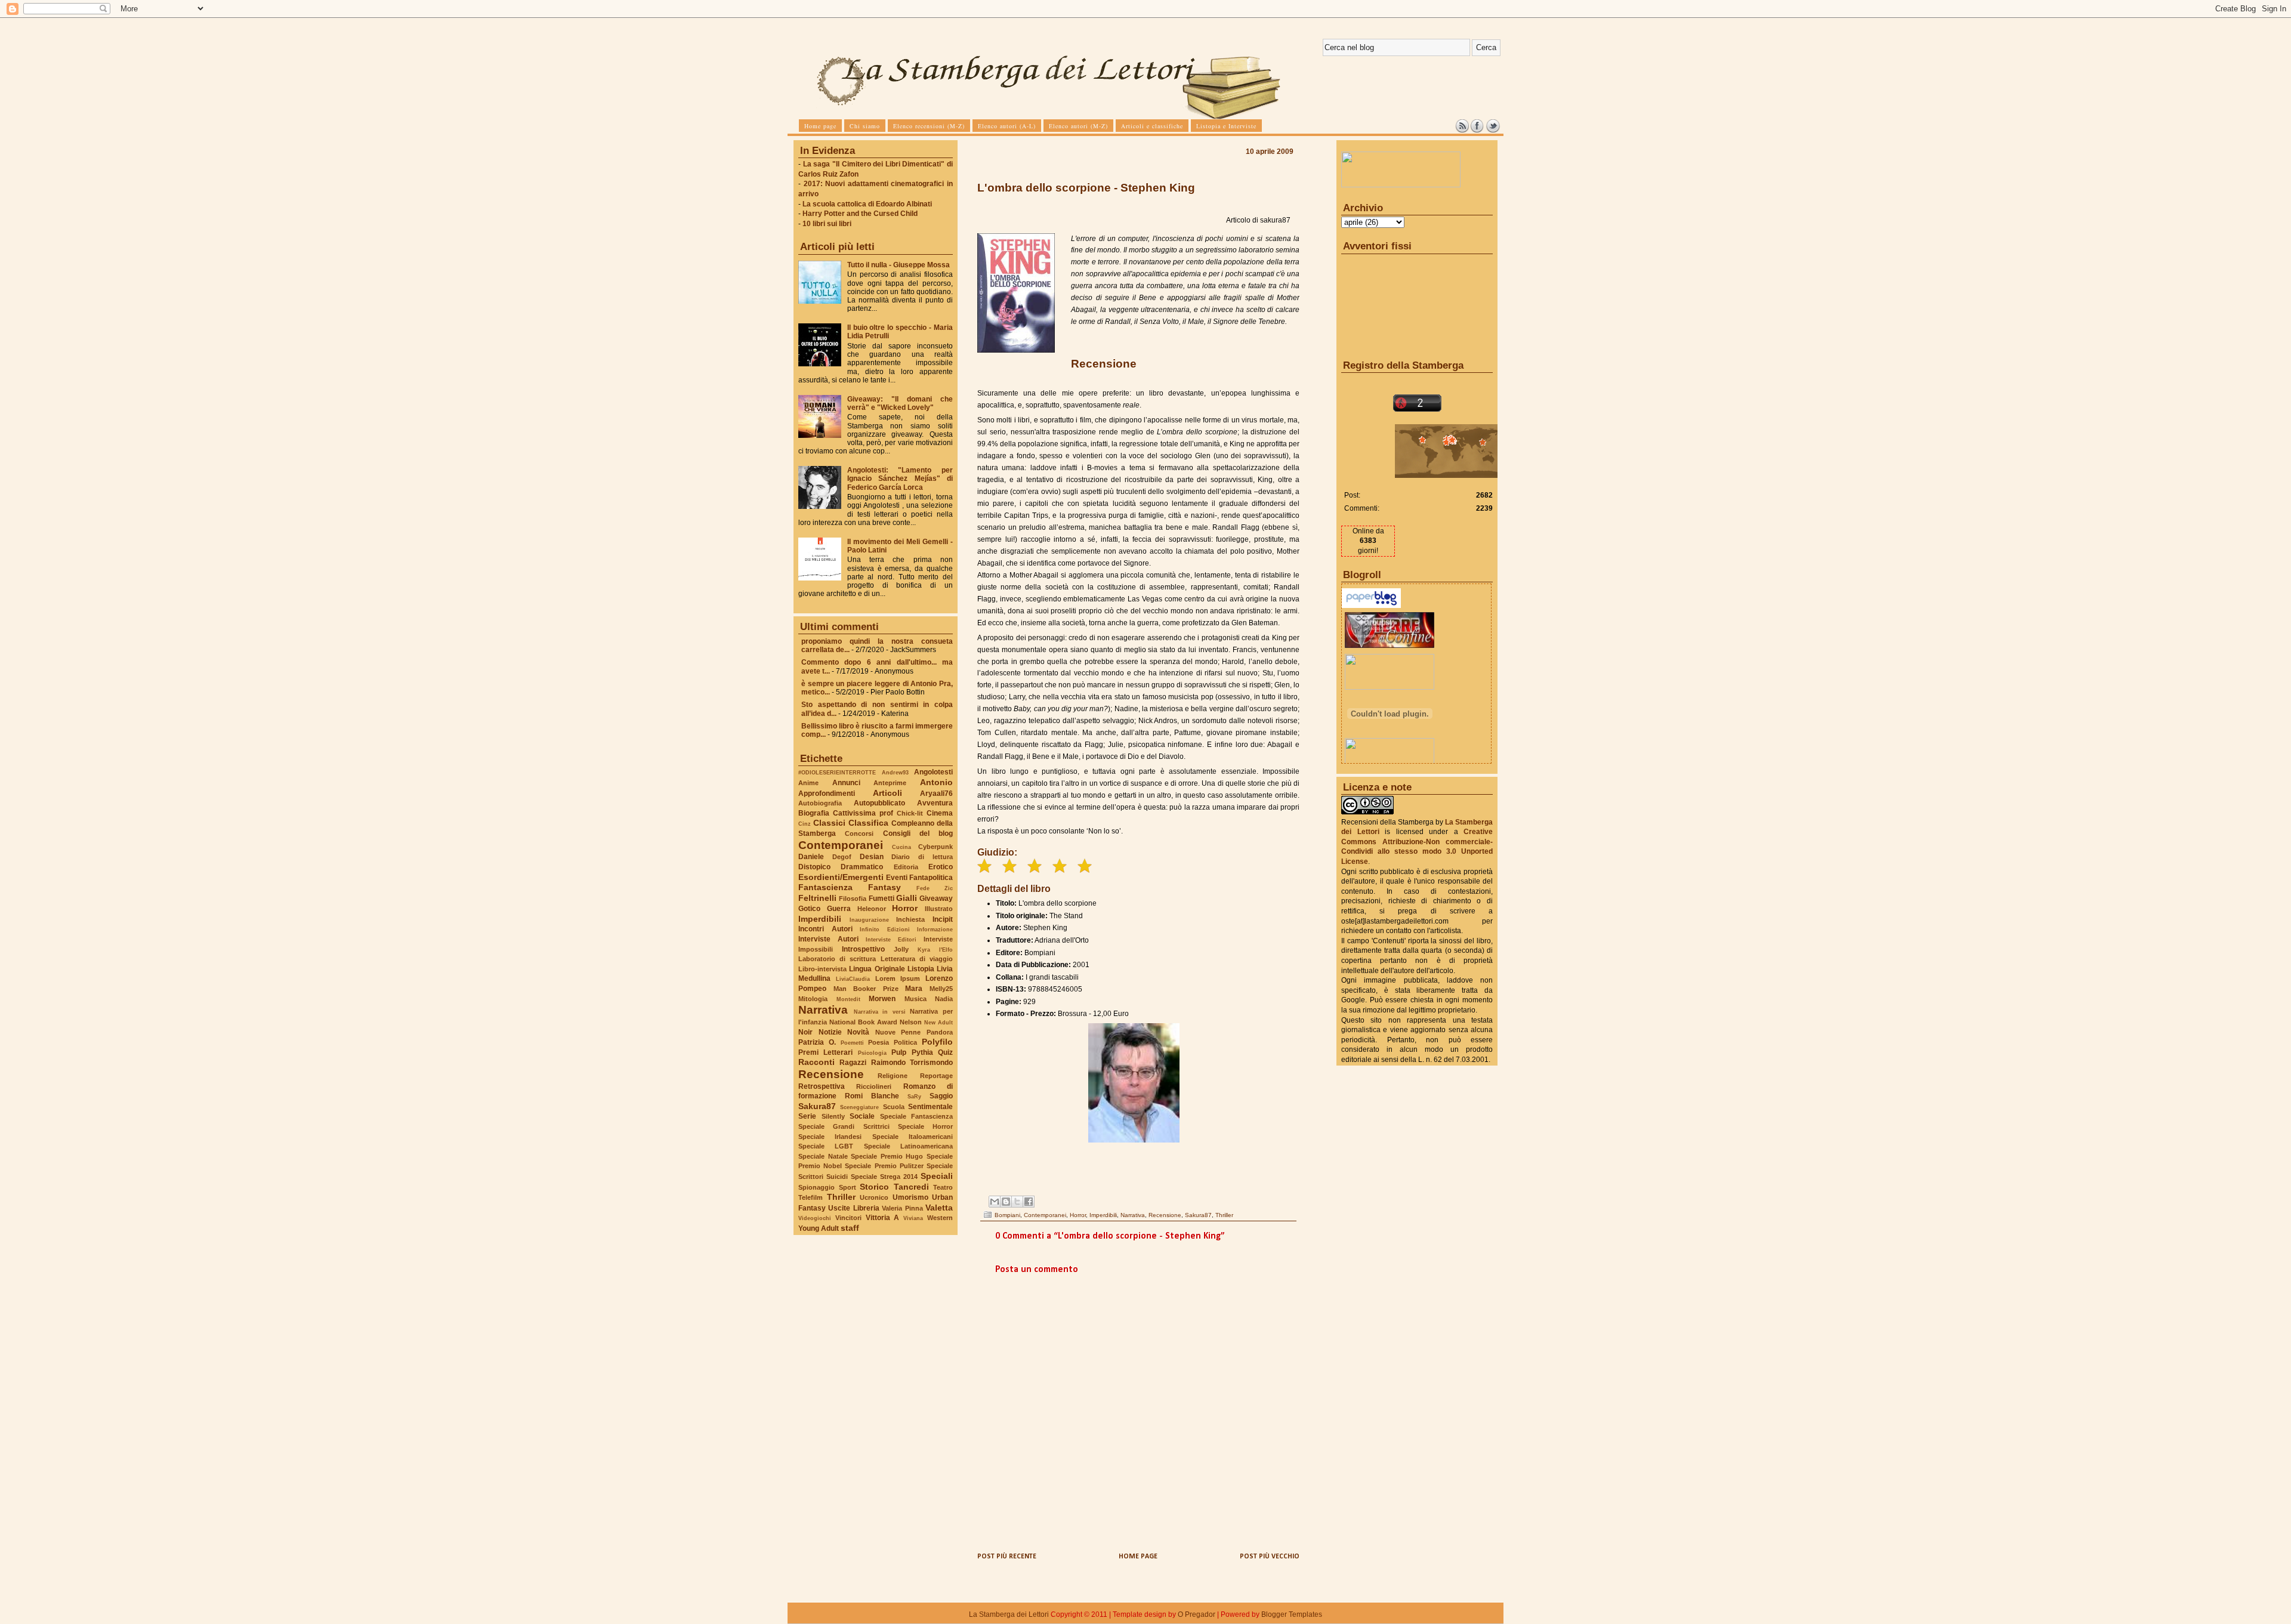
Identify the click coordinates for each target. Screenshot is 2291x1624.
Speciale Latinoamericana (908, 1146)
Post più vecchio (1270, 1557)
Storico (874, 1187)
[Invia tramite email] (995, 1202)
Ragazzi (853, 1063)
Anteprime (890, 783)
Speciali (937, 1176)
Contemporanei (841, 845)
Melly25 (941, 989)
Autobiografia (820, 803)
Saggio (941, 1096)
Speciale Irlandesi (830, 1137)
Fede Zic (935, 888)
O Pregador (1197, 1614)
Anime (808, 783)
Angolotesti (933, 772)
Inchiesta (910, 919)
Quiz (945, 1052)
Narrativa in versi (880, 1012)
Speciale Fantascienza (917, 1116)
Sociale (862, 1116)
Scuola (894, 1107)
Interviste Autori (828, 939)
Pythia (922, 1052)
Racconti (816, 1062)
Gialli (907, 898)
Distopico (814, 867)
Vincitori (848, 1218)
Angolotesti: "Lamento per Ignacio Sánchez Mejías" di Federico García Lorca (900, 478)
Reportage (936, 1076)
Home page (1138, 1557)
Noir (805, 1032)
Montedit (848, 999)
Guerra (839, 909)
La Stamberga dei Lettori (1009, 1614)
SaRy (914, 1096)
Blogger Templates (1292, 1614)
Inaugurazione (869, 920)
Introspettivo (863, 949)
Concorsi (859, 833)
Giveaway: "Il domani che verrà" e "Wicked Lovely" (900, 403)
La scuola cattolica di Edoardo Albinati (867, 204)
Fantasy (884, 887)
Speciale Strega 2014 (884, 1177)
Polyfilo (937, 1042)
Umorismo (910, 1197)
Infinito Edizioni (885, 929)
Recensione (831, 1074)
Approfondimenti (827, 794)
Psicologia (872, 1053)
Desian (872, 857)
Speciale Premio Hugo (887, 1156)
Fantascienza (825, 887)
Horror (905, 908)
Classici (829, 823)
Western (940, 1218)
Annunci (846, 783)
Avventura (935, 803)
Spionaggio (816, 1187)
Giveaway (936, 899)
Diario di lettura (922, 857)
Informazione (935, 929)
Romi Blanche (872, 1096)
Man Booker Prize (866, 989)
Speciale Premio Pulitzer (884, 1166)
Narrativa (823, 1010)
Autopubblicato (879, 803)
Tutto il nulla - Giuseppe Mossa (899, 265)
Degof (842, 857)
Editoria (906, 867)
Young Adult (819, 1228)
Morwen (882, 999)
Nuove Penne (898, 1032)
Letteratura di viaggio (917, 959)
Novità (858, 1032)
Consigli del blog (918, 833)
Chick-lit (910, 813)
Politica (905, 1042)
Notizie (830, 1032)
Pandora (940, 1032)
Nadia (944, 999)
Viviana (913, 1218)
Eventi (897, 878)
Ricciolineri (874, 1086)
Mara (914, 989)
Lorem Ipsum (898, 978)
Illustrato (939, 909)
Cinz (805, 824)
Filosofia (853, 899)
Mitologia (813, 999)
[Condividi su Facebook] (1029, 1202)
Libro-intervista (822, 969)
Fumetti (881, 899)
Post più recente (1007, 1557)
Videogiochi (815, 1218)
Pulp (899, 1052)
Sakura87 (817, 1106)
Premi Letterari (825, 1052)
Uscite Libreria (853, 1208)
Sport (847, 1187)
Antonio (936, 782)
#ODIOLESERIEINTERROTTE (837, 772)
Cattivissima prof (863, 813)
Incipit (943, 919)
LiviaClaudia (853, 979)
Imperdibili (820, 919)
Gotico (809, 909)
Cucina (901, 847)
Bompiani (1007, 1215)
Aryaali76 (936, 794)
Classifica (868, 823)
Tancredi (911, 1187)
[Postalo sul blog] (1006, 1202)
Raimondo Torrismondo (912, 1063)
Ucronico (874, 1197)
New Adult (938, 1022)
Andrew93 (895, 772)
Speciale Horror (925, 1126)
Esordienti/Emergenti (841, 877)
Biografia (814, 813)
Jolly (901, 949)
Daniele (811, 857)
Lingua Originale (877, 969)
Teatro (943, 1187)
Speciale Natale (823, 1156)
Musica (916, 999)
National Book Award (863, 1022)
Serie (807, 1116)
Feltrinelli (817, 898)
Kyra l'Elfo (935, 950)
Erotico (941, 867)
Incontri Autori (825, 929)
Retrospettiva (822, 1086)
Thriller (841, 1197)
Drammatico (862, 867)
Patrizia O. (817, 1042)
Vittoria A (883, 1218)
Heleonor (872, 909)
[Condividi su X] (1017, 1202)
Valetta (939, 1208)
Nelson (911, 1022)
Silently (833, 1116)
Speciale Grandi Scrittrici (844, 1126)
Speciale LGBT (826, 1146)
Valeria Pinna (902, 1208)
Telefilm (811, 1197)
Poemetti (852, 1043)
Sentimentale (930, 1107)
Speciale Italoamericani (913, 1137)
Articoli (887, 793)
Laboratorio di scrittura (837, 959)
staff (850, 1228)
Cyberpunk (935, 847)
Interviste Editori (891, 939)
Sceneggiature (859, 1107)
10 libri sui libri (827, 224)
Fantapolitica (931, 878)
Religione (893, 1076)
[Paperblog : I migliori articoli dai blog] (1371, 606)
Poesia (879, 1042)
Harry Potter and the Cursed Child (860, 214)
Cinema (940, 813)
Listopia (921, 969)
